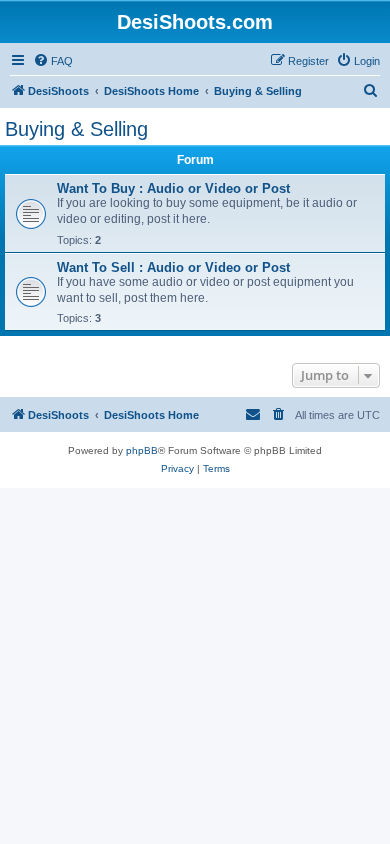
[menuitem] (53, 61)
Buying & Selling (76, 129)
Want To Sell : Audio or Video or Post (173, 267)
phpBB (142, 450)
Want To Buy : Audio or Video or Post (173, 188)
